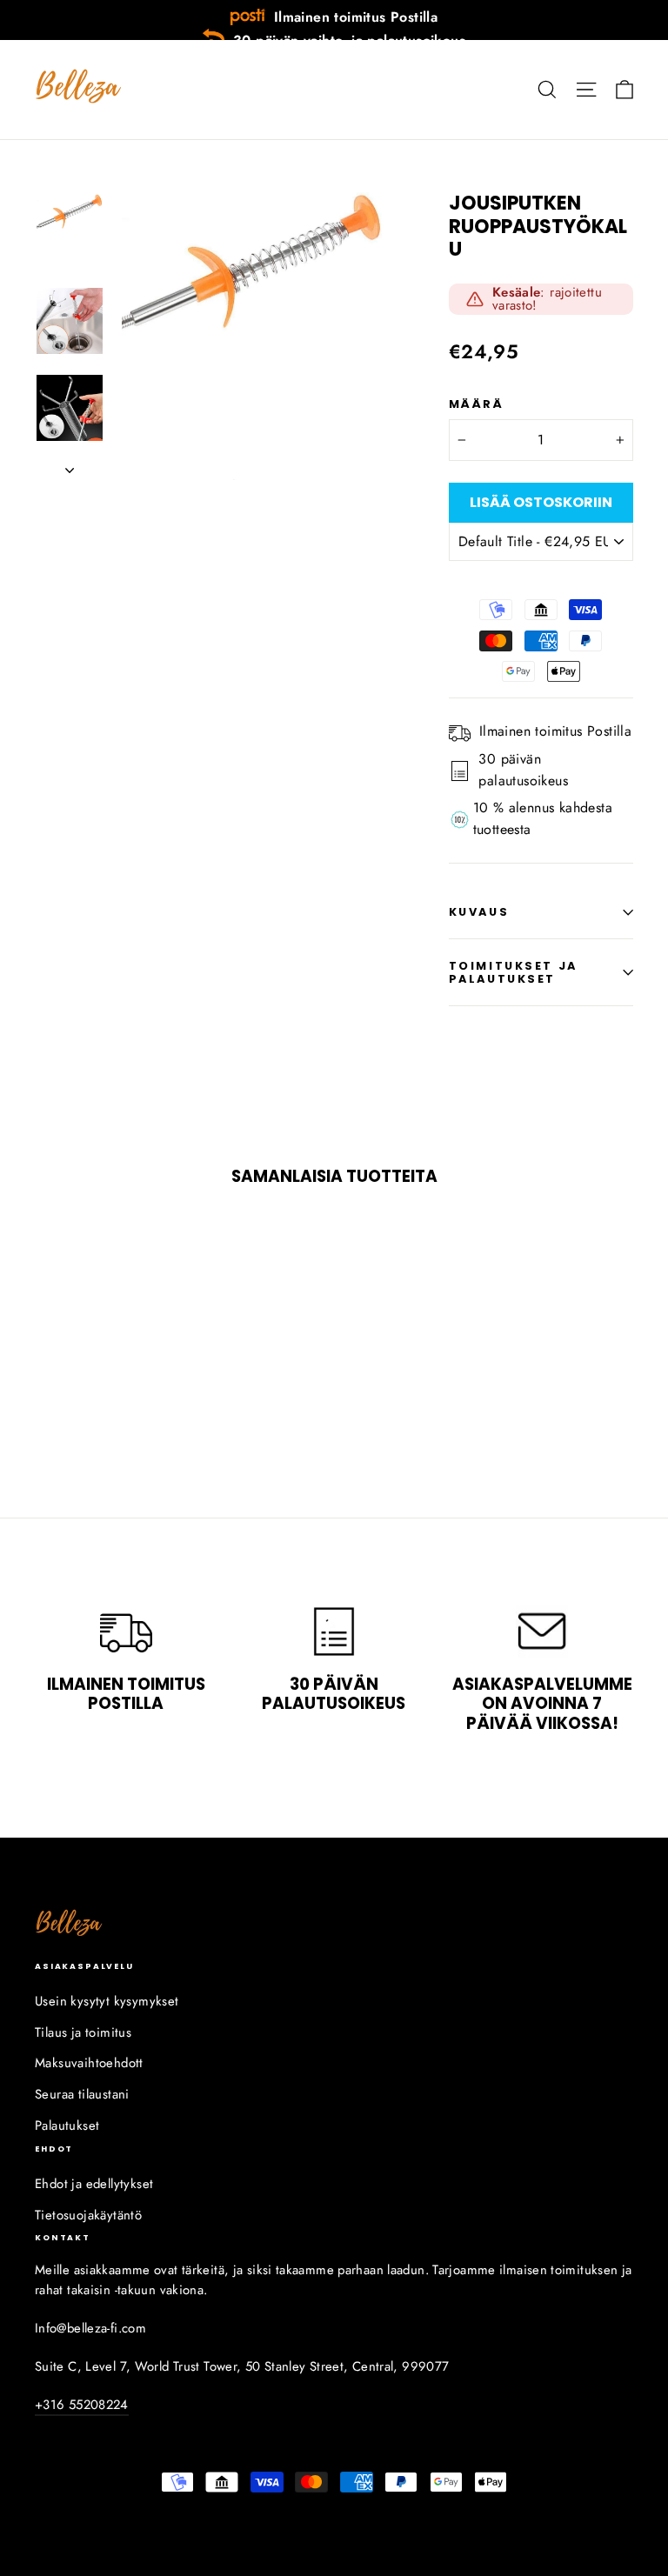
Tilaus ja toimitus (83, 2032)
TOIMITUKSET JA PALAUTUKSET (513, 972)
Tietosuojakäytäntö (88, 2215)
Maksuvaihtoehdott (89, 2063)
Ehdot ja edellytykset (94, 2184)
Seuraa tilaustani (82, 2094)
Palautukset (67, 2126)
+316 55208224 (82, 2405)
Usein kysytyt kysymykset (107, 2001)
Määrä (477, 404)
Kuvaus (479, 912)
